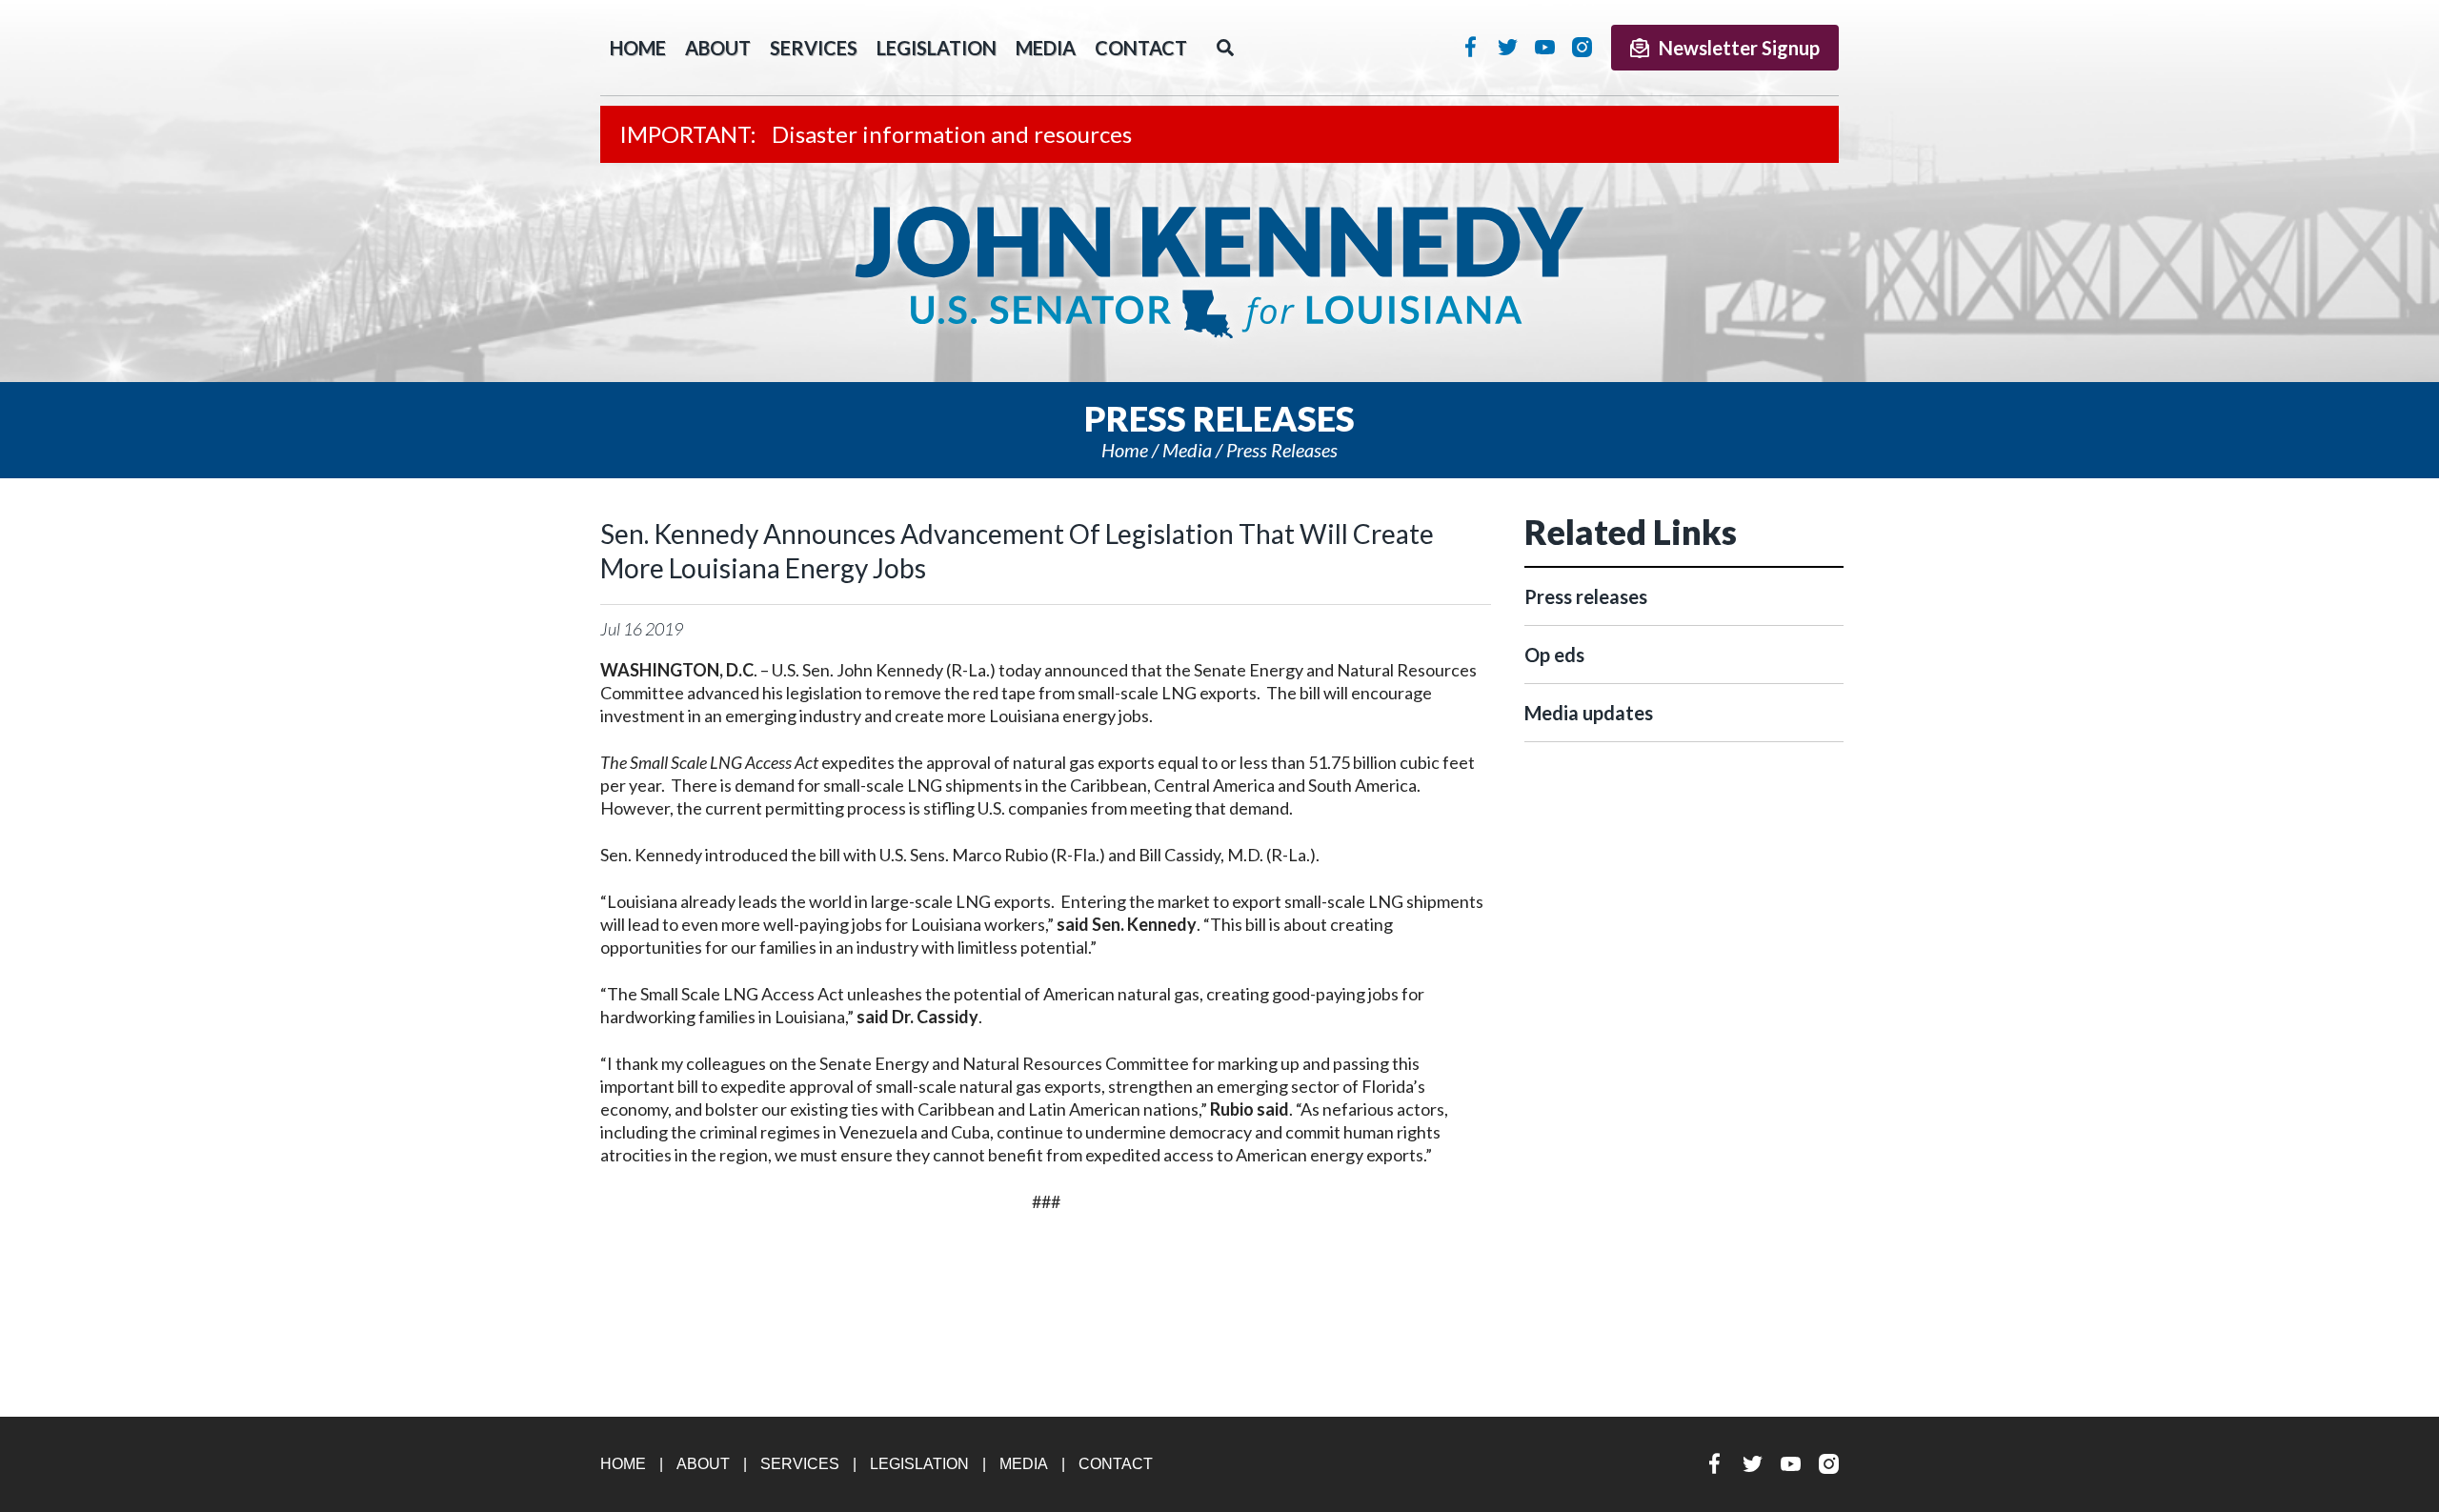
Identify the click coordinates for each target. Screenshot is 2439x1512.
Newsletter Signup (1739, 48)
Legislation (937, 48)
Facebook (1471, 47)
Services (814, 48)
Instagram (1582, 47)
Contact (1141, 48)
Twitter (1508, 47)
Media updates (1589, 713)
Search (1225, 48)
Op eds (1554, 655)
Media (1046, 48)
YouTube (1545, 47)
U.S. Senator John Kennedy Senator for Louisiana (1219, 272)
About (718, 48)
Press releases (1282, 450)
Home (1125, 450)
